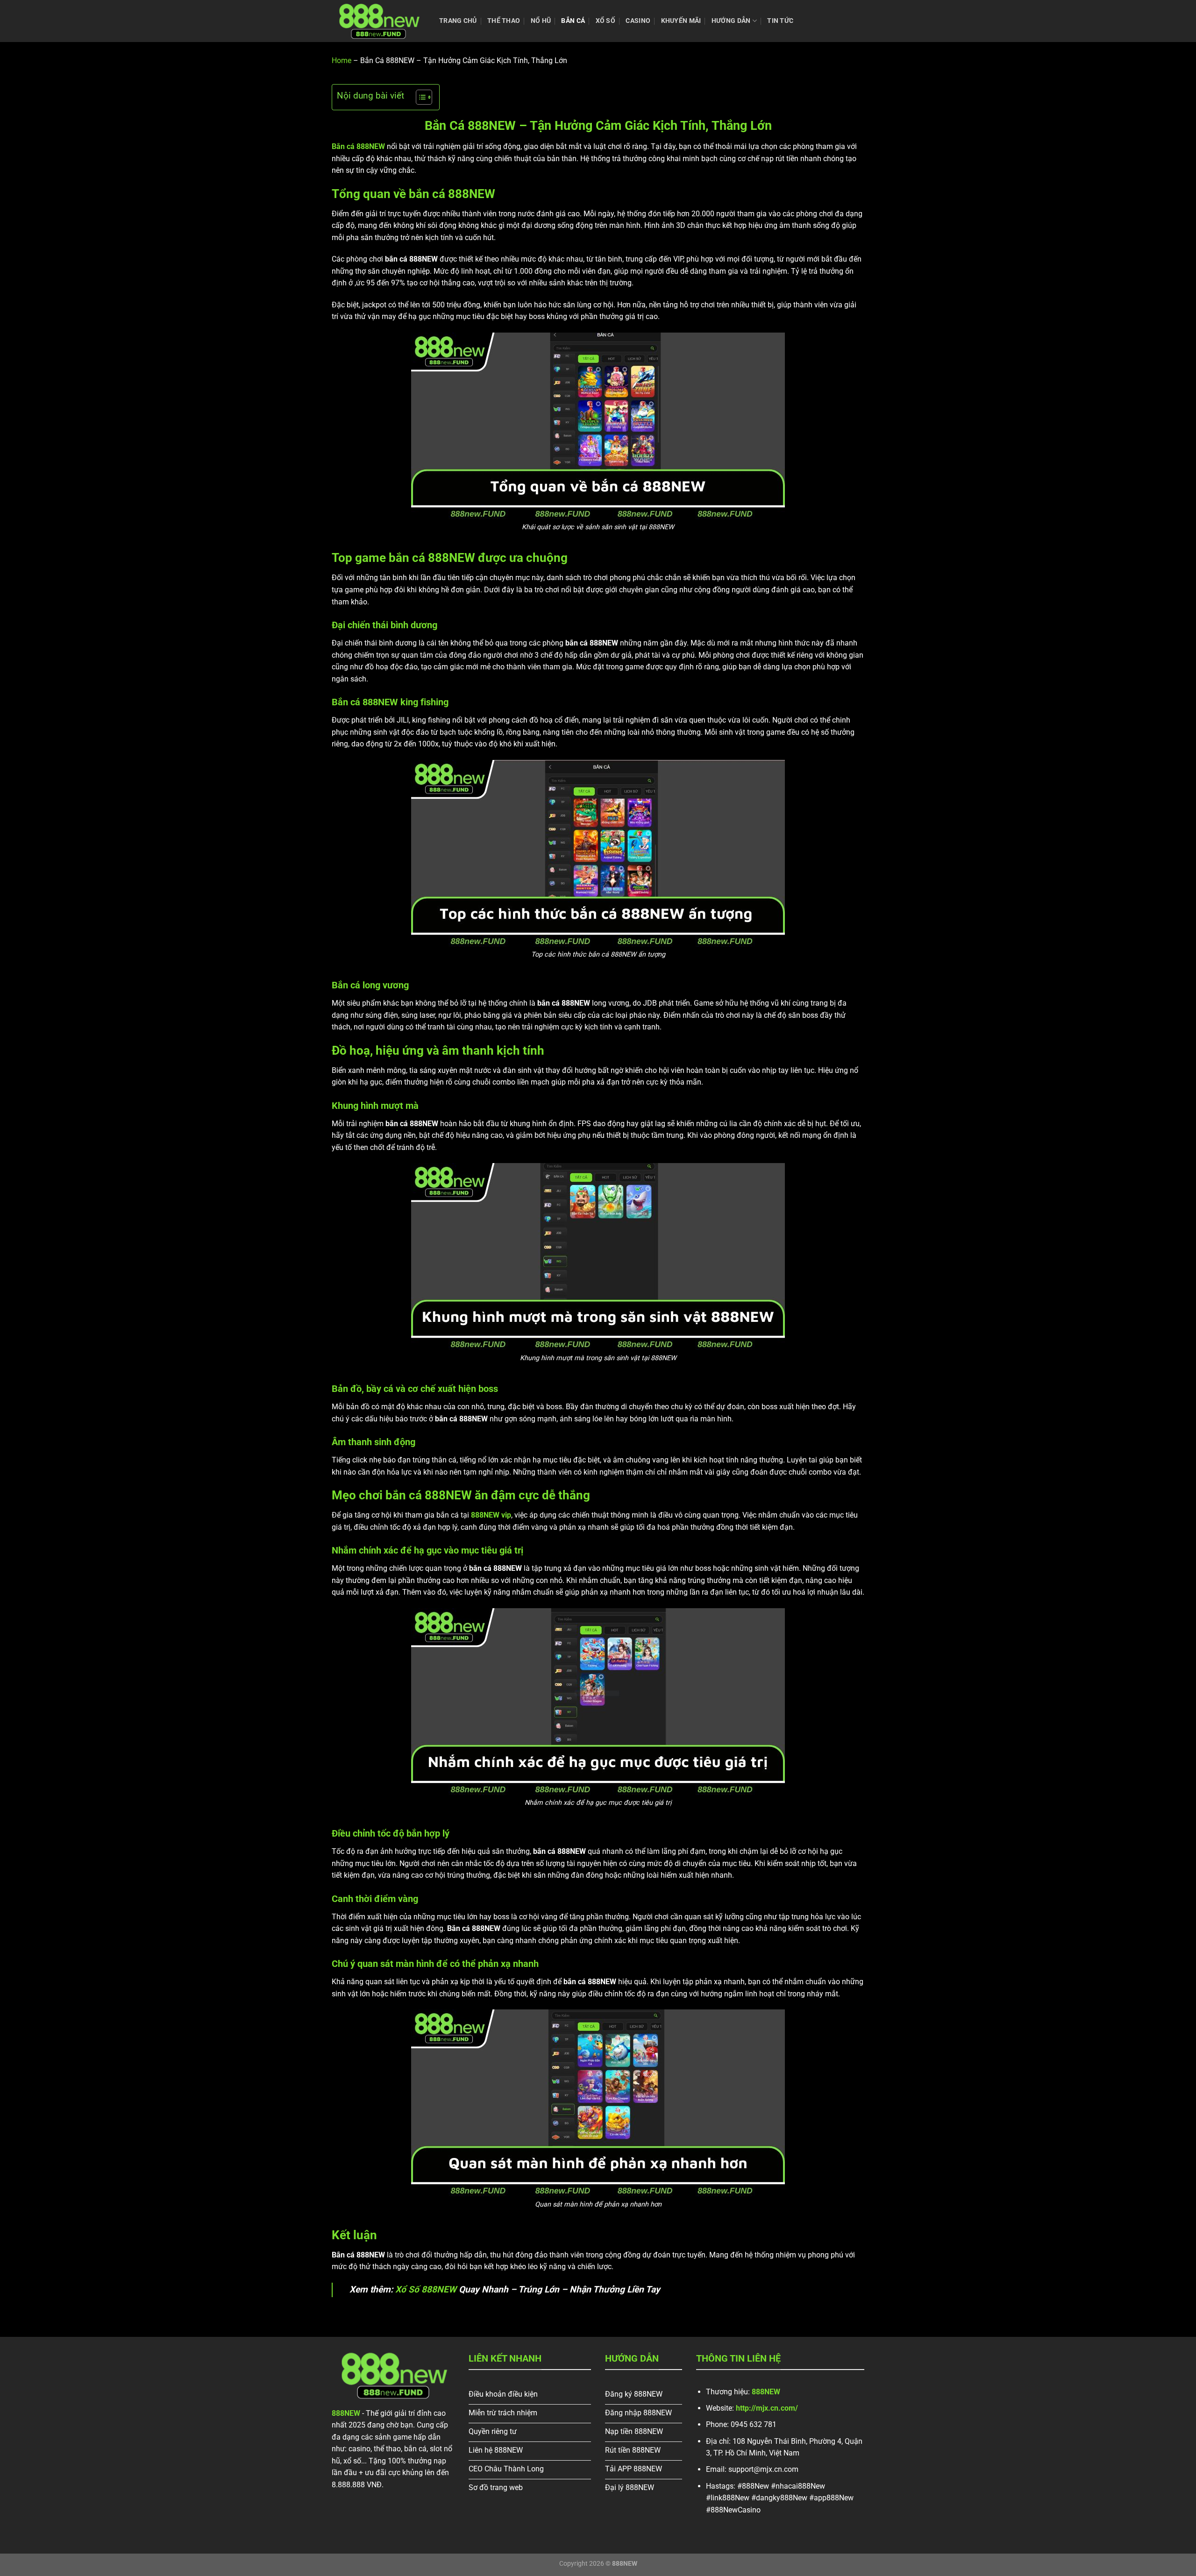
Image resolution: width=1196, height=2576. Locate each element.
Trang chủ (458, 21)
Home (342, 60)
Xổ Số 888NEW (426, 2289)
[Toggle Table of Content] (419, 97)
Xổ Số (605, 21)
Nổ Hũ (541, 21)
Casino (638, 21)
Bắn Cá (573, 21)
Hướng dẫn (731, 21)
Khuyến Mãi (681, 21)
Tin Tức (780, 21)
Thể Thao (504, 21)
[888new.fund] (378, 21)
